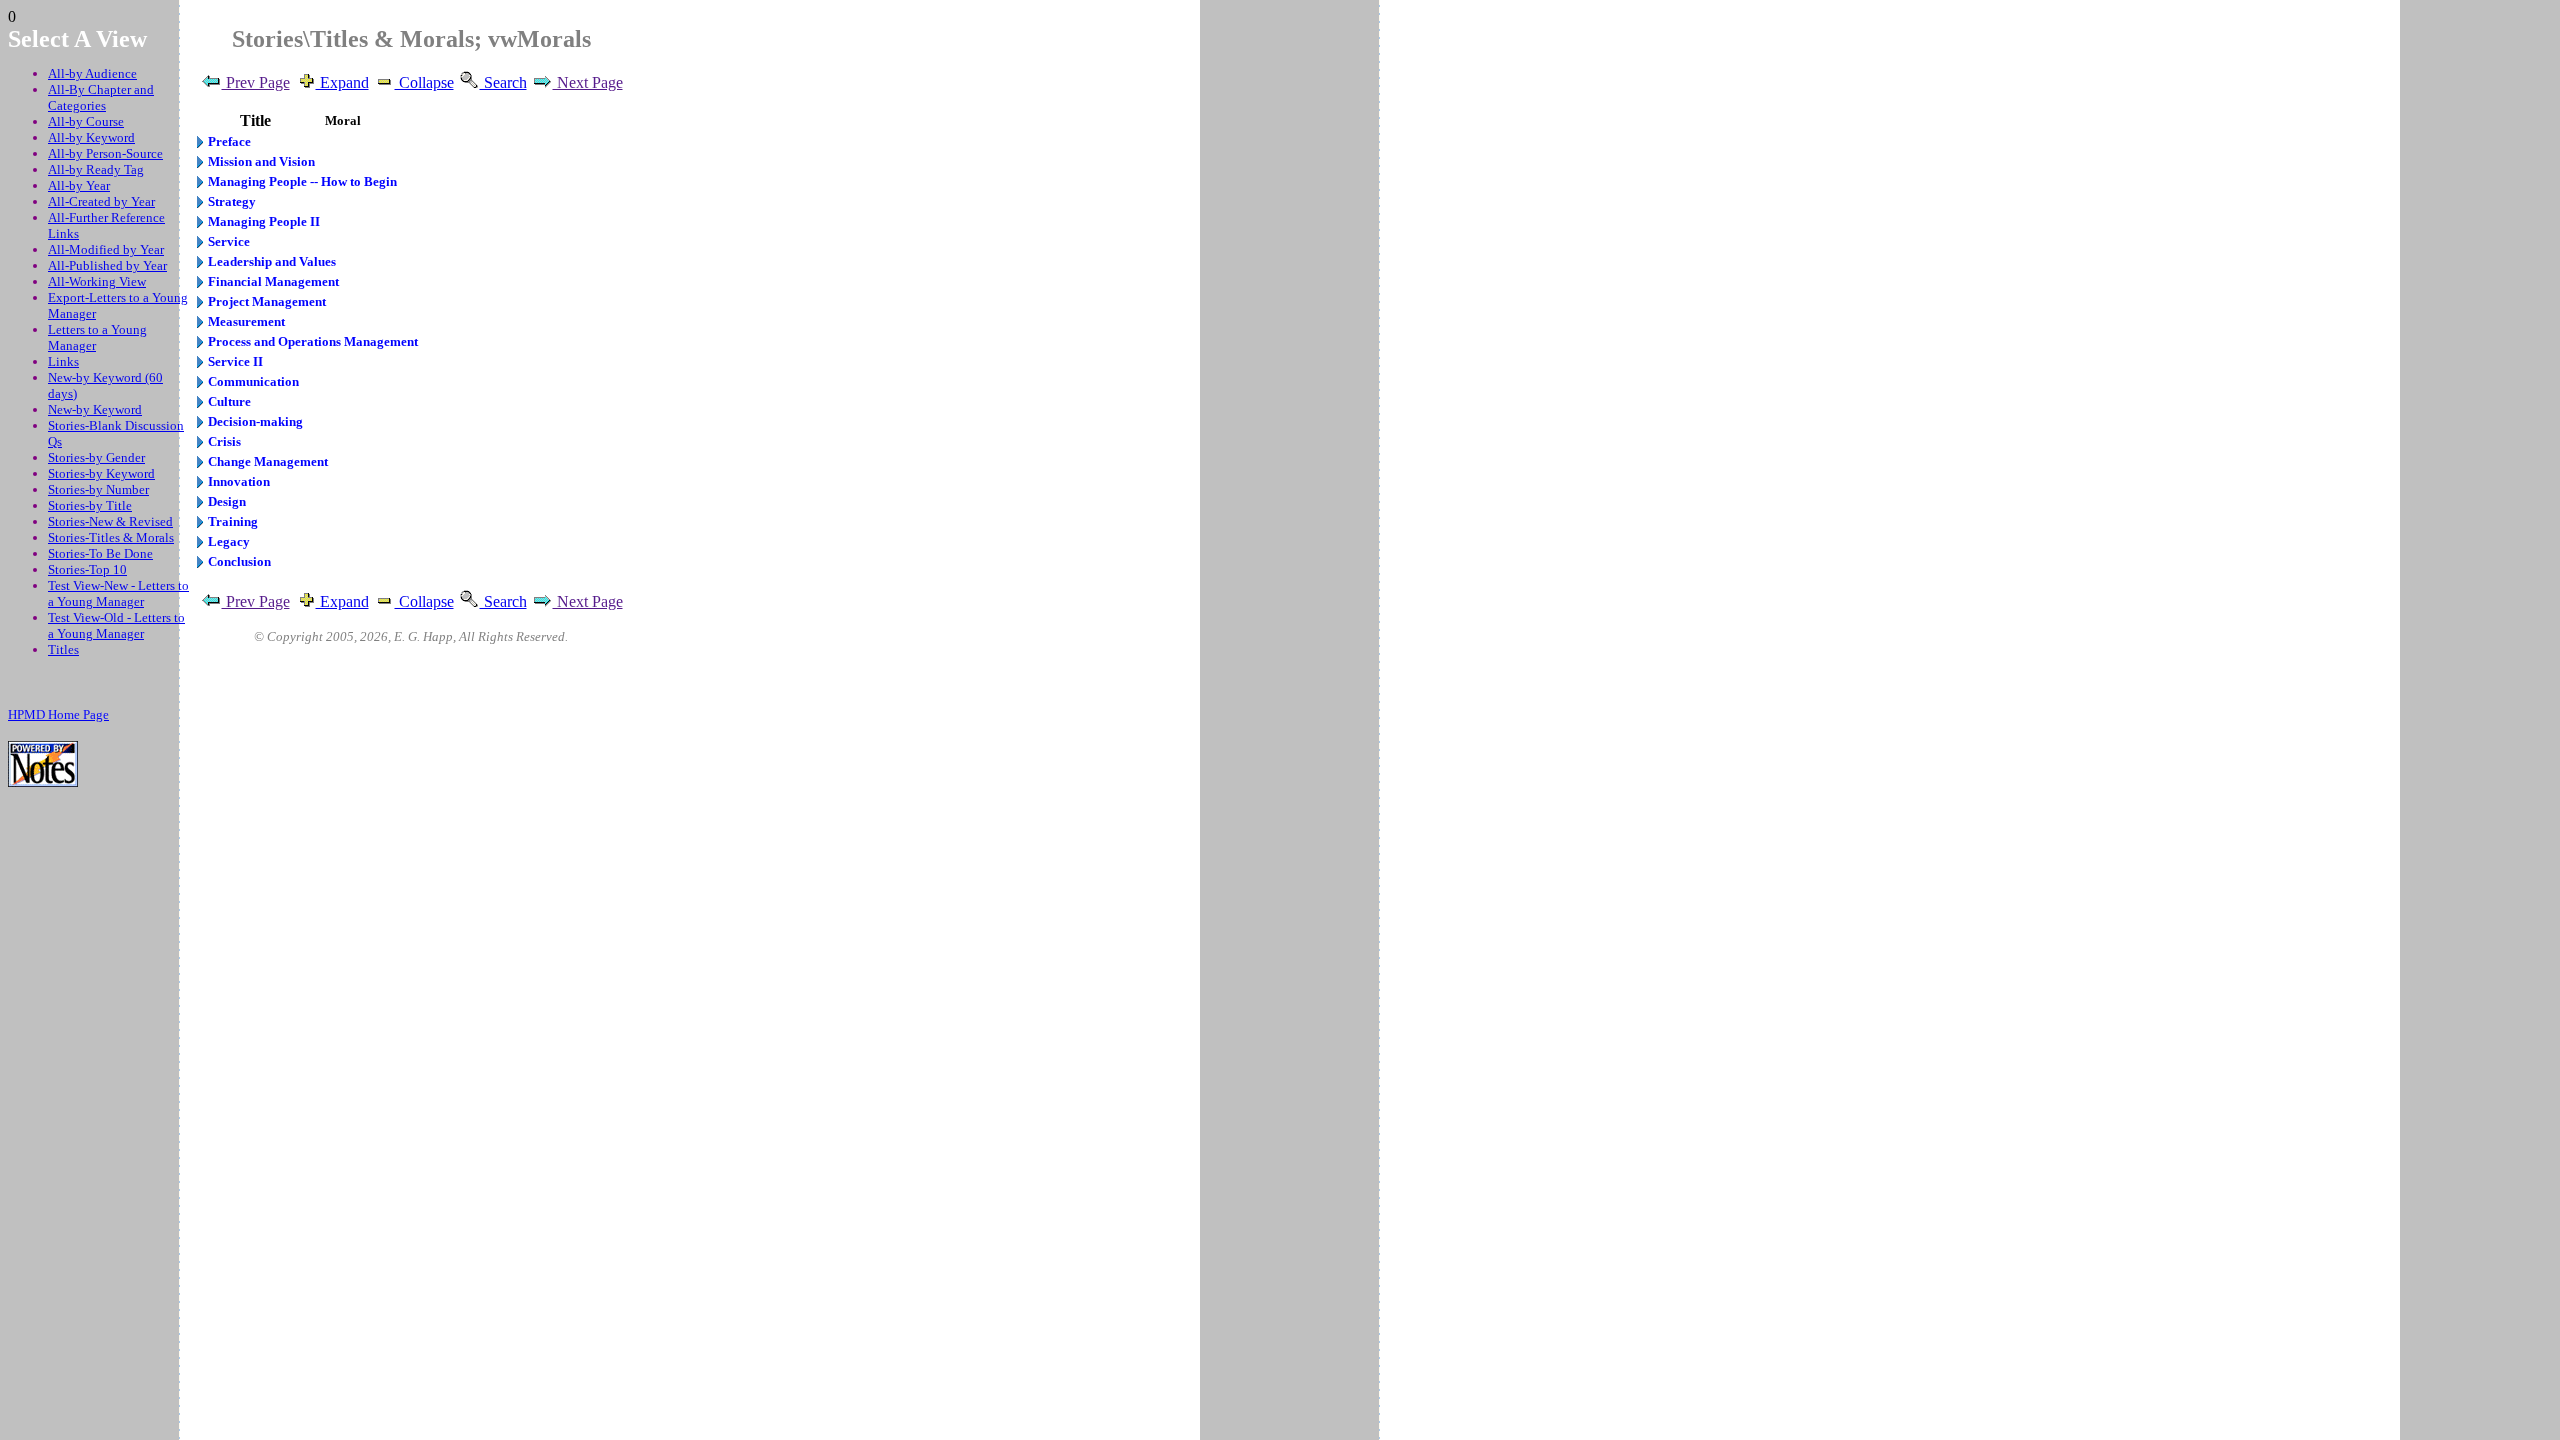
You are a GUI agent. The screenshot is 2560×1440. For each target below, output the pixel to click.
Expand (342, 82)
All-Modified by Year (106, 249)
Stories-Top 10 (87, 569)
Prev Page (256, 82)
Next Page (588, 82)
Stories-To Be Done (100, 553)
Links (63, 361)
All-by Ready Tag (96, 169)
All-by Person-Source (105, 153)
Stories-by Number (98, 489)
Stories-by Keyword (101, 473)
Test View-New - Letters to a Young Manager (118, 593)
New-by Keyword (95, 409)
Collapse (424, 82)
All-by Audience (92, 73)
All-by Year (79, 185)
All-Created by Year (101, 201)
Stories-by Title (90, 505)
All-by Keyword (91, 137)
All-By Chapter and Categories (101, 97)
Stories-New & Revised (110, 521)
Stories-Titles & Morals (111, 537)
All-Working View (97, 281)
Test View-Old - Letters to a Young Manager (116, 625)
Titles (63, 649)
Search (503, 82)
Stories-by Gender (96, 457)
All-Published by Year (107, 265)
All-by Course (86, 121)
